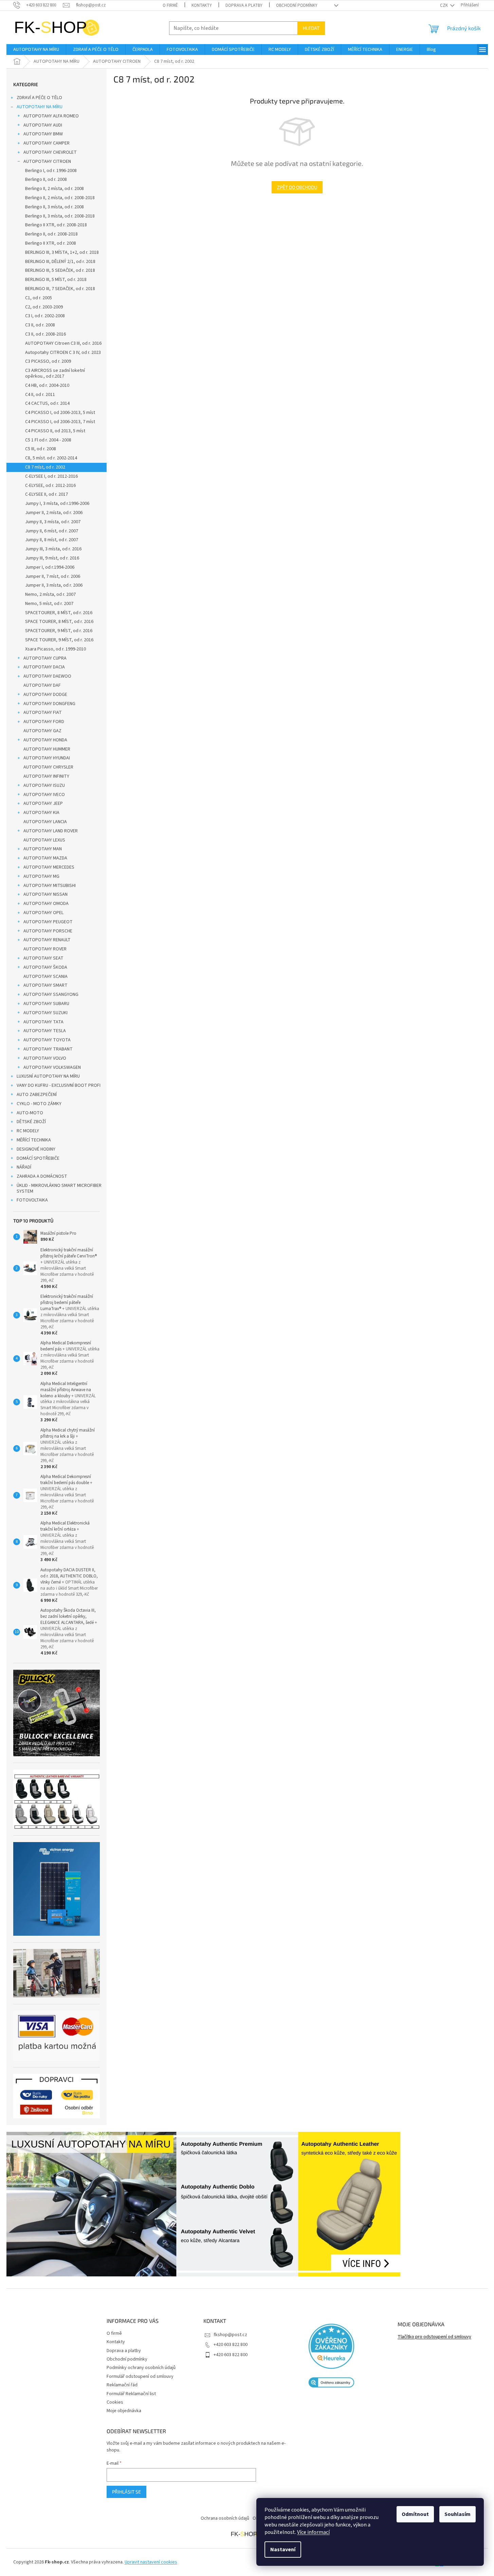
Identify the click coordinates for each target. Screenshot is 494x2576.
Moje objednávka (124, 2411)
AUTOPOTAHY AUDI (43, 125)
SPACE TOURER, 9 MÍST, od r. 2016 (59, 640)
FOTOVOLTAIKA (32, 1200)
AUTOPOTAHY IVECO (44, 795)
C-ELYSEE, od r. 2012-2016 (50, 486)
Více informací (313, 2532)
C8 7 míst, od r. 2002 (45, 467)
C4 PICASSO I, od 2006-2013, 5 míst (60, 413)
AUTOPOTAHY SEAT (43, 958)
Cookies (115, 2402)
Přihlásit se (126, 2492)
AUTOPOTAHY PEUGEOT (48, 922)
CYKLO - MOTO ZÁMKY (39, 1104)
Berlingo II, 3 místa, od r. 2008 (54, 207)
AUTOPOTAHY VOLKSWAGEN (52, 1067)
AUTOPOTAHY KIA (41, 813)
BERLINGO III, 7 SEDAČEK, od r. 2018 (60, 289)
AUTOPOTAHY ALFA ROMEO (51, 116)
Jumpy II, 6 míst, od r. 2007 (52, 531)
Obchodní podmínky (297, 5)
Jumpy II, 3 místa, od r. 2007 (53, 522)
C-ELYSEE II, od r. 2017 (47, 494)
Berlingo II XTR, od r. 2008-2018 (56, 225)
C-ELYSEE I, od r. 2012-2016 (51, 476)
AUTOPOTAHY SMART (45, 985)
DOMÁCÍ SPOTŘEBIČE (38, 1158)
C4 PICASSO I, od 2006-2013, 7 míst (60, 422)
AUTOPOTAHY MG (41, 876)
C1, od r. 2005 (39, 298)
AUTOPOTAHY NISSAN (45, 894)
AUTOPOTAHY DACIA (44, 667)
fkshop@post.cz (230, 2335)
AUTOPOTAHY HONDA (45, 740)
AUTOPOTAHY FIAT (43, 713)
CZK (444, 5)
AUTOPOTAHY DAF (42, 685)
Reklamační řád (122, 2385)
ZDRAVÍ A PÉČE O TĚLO (39, 98)
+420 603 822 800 (231, 2345)
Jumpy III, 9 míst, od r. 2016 (52, 558)
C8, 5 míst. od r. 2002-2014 (51, 458)
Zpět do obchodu (297, 187)
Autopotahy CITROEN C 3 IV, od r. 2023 (63, 353)
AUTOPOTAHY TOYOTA (47, 1040)
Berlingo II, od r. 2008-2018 (51, 234)
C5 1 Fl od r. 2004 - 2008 (48, 440)
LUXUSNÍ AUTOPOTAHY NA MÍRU (48, 1076)
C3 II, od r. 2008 (40, 325)
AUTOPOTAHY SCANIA (45, 977)
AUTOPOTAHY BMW (43, 134)
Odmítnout (415, 2514)
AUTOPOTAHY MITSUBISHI (50, 886)
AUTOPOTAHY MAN (43, 849)
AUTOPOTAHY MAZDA (45, 858)
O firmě (170, 5)
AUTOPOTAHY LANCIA (45, 822)
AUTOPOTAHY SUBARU (46, 1004)
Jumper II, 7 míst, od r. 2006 (53, 576)
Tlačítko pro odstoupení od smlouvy (434, 2337)
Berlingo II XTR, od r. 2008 (51, 243)
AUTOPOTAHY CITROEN (47, 162)
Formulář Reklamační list (131, 2394)
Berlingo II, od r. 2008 (46, 179)
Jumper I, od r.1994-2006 (50, 567)
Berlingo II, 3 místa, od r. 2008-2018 (60, 216)
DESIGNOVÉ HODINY (36, 1149)
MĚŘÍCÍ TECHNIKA (34, 1140)
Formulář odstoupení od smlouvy (140, 2376)
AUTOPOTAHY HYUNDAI (47, 758)
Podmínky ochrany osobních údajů (141, 2368)
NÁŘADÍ (24, 1167)
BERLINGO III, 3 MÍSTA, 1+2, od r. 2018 (62, 252)
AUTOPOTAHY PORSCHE (48, 931)
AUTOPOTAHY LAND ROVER (51, 831)
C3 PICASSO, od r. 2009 (48, 361)
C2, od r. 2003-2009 (44, 307)
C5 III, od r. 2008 (41, 449)
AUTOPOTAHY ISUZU (44, 785)
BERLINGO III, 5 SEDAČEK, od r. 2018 (60, 270)
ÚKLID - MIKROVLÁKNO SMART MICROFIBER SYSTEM (59, 1188)
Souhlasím (458, 2514)
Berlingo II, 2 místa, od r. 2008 (54, 189)
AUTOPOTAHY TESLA (45, 1031)
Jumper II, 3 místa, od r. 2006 (54, 585)
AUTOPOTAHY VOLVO (45, 1058)
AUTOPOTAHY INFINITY (46, 776)
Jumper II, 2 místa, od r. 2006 (54, 513)
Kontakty (202, 5)
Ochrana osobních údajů (225, 2518)
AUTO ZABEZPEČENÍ (37, 1095)
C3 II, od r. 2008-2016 (45, 334)
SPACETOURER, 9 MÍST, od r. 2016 (59, 631)
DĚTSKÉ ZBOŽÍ (31, 1122)
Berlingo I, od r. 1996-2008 (51, 171)
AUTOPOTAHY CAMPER (47, 143)
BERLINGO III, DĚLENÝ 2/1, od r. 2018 (60, 262)
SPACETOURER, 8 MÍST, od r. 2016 (59, 613)
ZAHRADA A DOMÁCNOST (42, 1176)
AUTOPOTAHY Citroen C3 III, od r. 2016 (63, 343)
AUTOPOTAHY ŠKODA (45, 967)
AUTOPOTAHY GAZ (42, 731)
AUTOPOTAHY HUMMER (47, 749)
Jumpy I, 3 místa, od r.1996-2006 (57, 504)
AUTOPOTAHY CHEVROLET (50, 152)
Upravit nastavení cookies (151, 2562)
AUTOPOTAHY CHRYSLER (48, 767)
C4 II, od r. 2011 (40, 395)
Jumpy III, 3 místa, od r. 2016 (53, 549)
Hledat (311, 28)
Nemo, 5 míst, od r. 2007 (49, 604)
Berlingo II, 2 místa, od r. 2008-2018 (60, 198)
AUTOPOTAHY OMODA (46, 904)
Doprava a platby (244, 5)
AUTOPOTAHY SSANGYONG (51, 995)
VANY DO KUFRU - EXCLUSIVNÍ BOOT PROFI (59, 1085)
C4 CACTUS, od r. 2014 (47, 403)
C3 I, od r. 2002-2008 (45, 316)
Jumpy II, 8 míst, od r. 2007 (52, 540)
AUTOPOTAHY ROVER (45, 949)
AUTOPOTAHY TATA (43, 1022)
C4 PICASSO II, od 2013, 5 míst (55, 431)
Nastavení (283, 2550)
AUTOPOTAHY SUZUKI (45, 1013)
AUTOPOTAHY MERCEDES (49, 867)
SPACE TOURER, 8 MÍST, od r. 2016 (59, 622)
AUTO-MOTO (30, 1113)
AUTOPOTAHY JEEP (43, 803)
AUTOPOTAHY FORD (44, 722)
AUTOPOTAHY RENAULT (47, 940)
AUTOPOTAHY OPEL (43, 913)
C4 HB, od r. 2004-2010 (47, 385)
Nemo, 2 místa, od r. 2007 (50, 594)
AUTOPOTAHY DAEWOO (47, 676)
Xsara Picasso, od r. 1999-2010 (56, 649)
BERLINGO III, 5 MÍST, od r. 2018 (56, 280)
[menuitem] (36, 50)
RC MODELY (28, 1131)
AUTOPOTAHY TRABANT (48, 1049)
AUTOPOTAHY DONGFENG (49, 704)
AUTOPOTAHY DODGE (45, 695)
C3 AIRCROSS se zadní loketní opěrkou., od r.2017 (55, 373)
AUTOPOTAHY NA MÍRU (40, 107)
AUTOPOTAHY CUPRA (45, 658)
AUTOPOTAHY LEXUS (44, 840)
